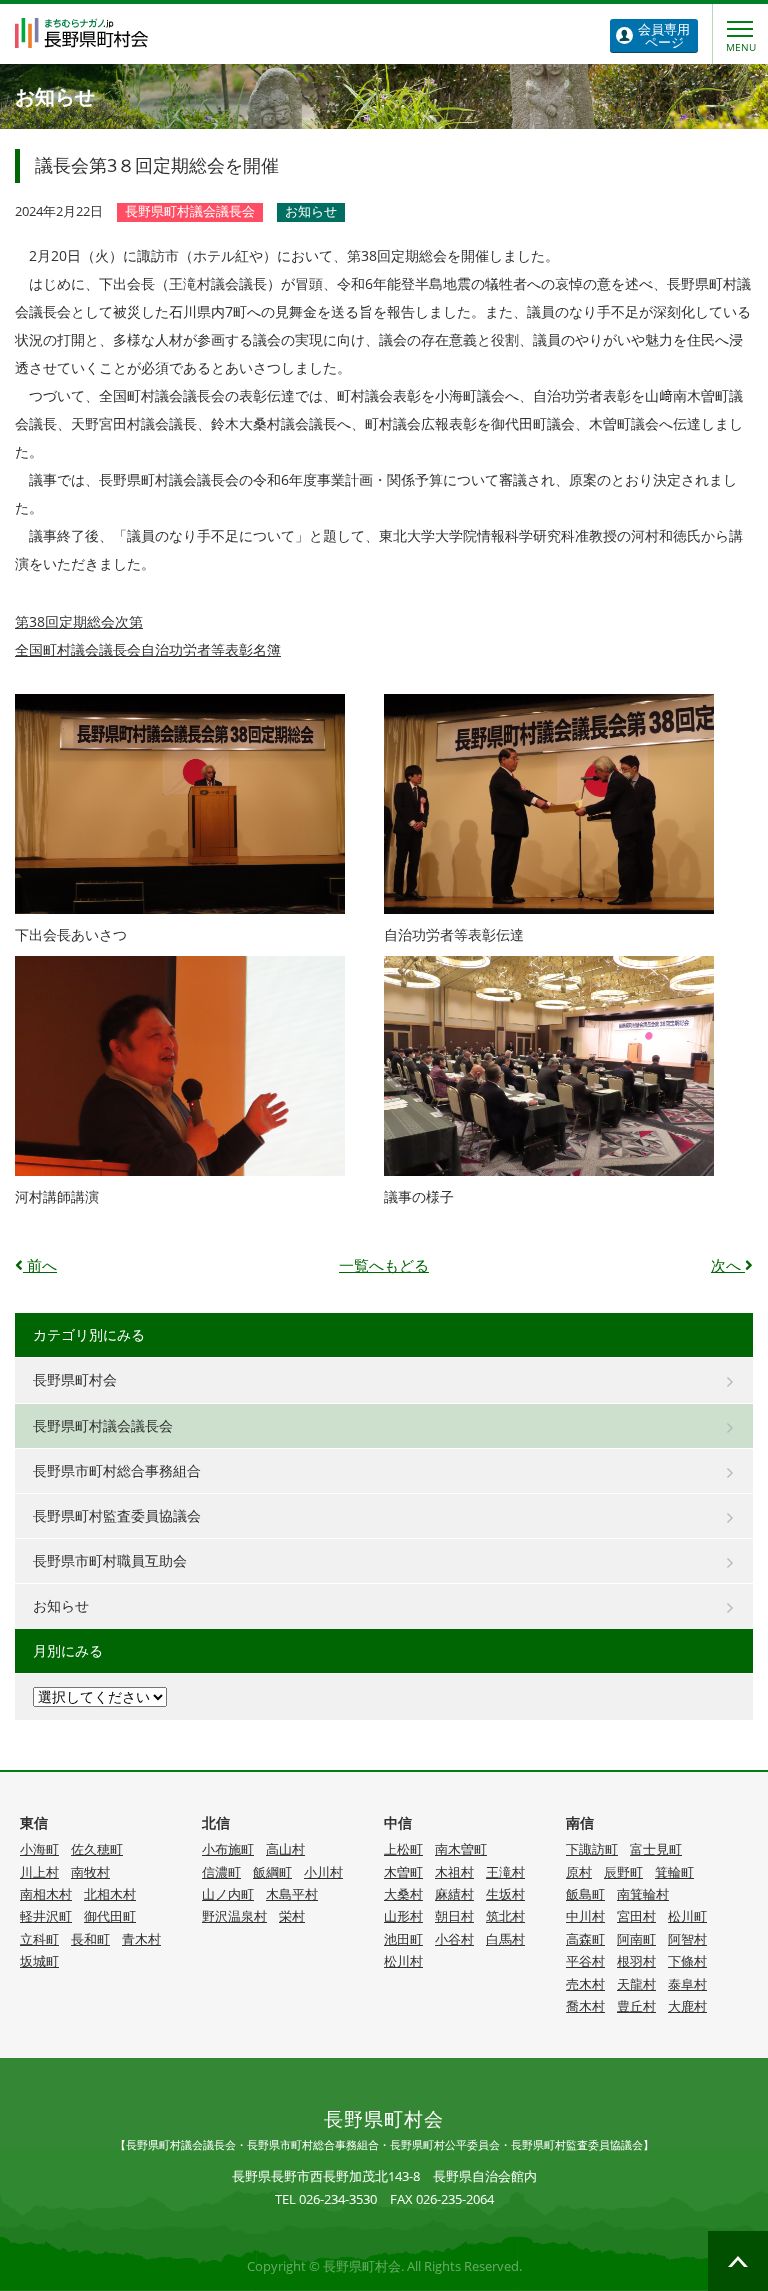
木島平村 (292, 1894)
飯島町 (585, 1894)
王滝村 (505, 1872)
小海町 (39, 1849)
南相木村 (46, 1894)
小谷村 (454, 1939)
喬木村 (585, 2006)
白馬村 (505, 1939)
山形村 (403, 1916)
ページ (664, 36)
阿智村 (687, 1939)
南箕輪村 (643, 1894)
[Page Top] (738, 2261)
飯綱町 (272, 1872)
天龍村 (636, 1984)
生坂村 (505, 1894)
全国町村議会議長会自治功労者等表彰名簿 (148, 649)
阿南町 (636, 1939)
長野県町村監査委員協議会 (117, 1515)
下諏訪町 (592, 1849)
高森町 (585, 1939)
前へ (40, 1265)
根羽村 (636, 1961)
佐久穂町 (97, 1849)
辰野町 (623, 1872)
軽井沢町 (46, 1916)
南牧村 (90, 1872)
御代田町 (110, 1916)
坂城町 (39, 1961)
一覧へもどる (384, 1265)
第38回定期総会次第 (79, 621)
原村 (579, 1872)
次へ (728, 1265)
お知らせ (61, 1605)
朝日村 (454, 1916)
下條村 (687, 1961)
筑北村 (505, 1916)
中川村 (585, 1916)
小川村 (323, 1872)
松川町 (687, 1916)
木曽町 (403, 1872)
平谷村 (585, 1961)
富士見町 (656, 1849)
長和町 (90, 1939)
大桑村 (403, 1894)
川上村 (39, 1872)
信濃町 (221, 1872)
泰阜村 (687, 1984)
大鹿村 (687, 2006)
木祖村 (454, 1872)
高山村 (285, 1849)
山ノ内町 (228, 1894)
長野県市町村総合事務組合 (117, 1470)
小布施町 (228, 1849)
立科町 (39, 1939)
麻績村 (454, 1894)
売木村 (585, 1984)
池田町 (403, 1939)
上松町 (403, 1849)
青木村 (141, 1939)
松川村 (403, 1961)
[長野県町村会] (81, 33)
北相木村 (110, 1894)
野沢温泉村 (234, 1916)
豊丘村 (636, 2006)
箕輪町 (674, 1872)
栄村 (292, 1916)
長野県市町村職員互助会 (110, 1560)
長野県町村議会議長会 (103, 1425)
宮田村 (636, 1916)
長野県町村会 (75, 1379)
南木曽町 (461, 1849)
